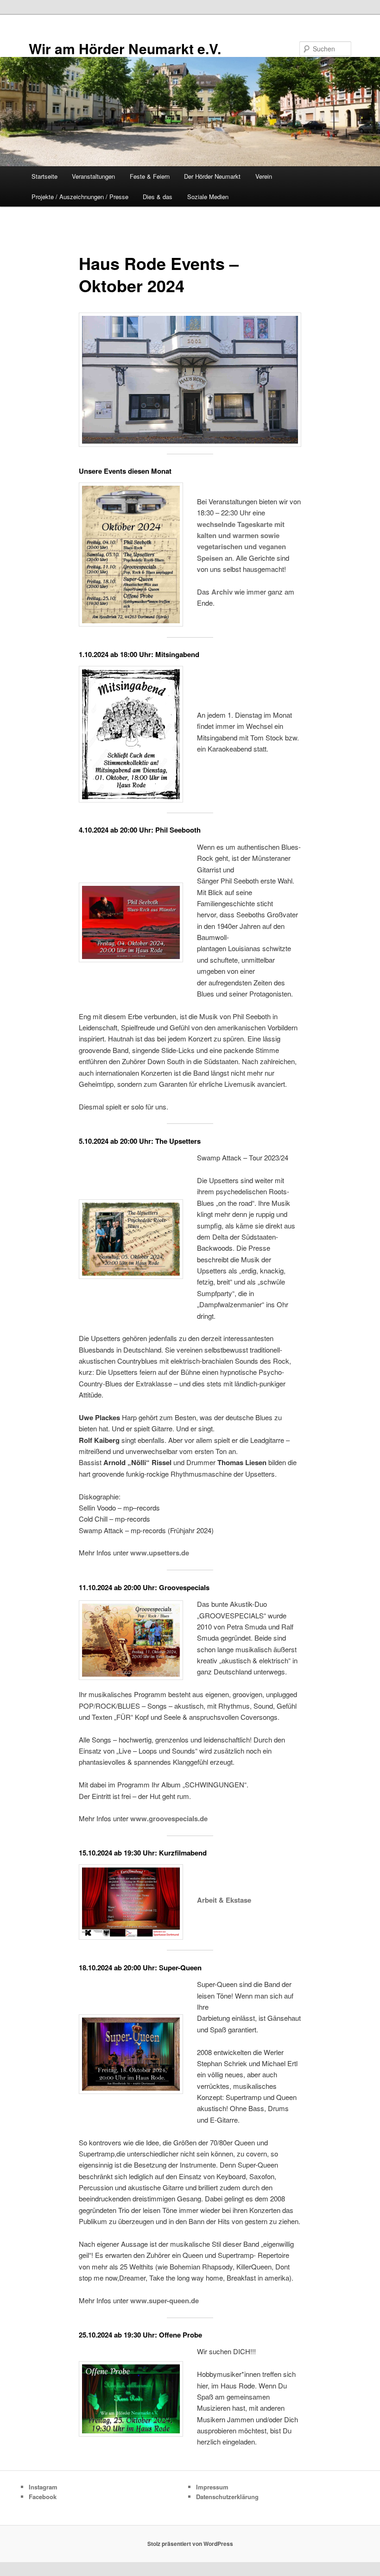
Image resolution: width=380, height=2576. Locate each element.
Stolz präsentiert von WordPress (190, 2544)
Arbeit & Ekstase (224, 1900)
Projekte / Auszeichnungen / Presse (80, 197)
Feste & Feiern (150, 176)
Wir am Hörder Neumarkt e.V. (125, 48)
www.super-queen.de (165, 2300)
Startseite (44, 176)
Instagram (43, 2487)
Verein (264, 176)
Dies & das (158, 197)
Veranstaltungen (93, 176)
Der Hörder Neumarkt (212, 176)
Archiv (222, 592)
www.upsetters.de (160, 1553)
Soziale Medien (208, 197)
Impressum (212, 2487)
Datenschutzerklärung (227, 2497)
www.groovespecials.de (169, 1818)
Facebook (43, 2497)
